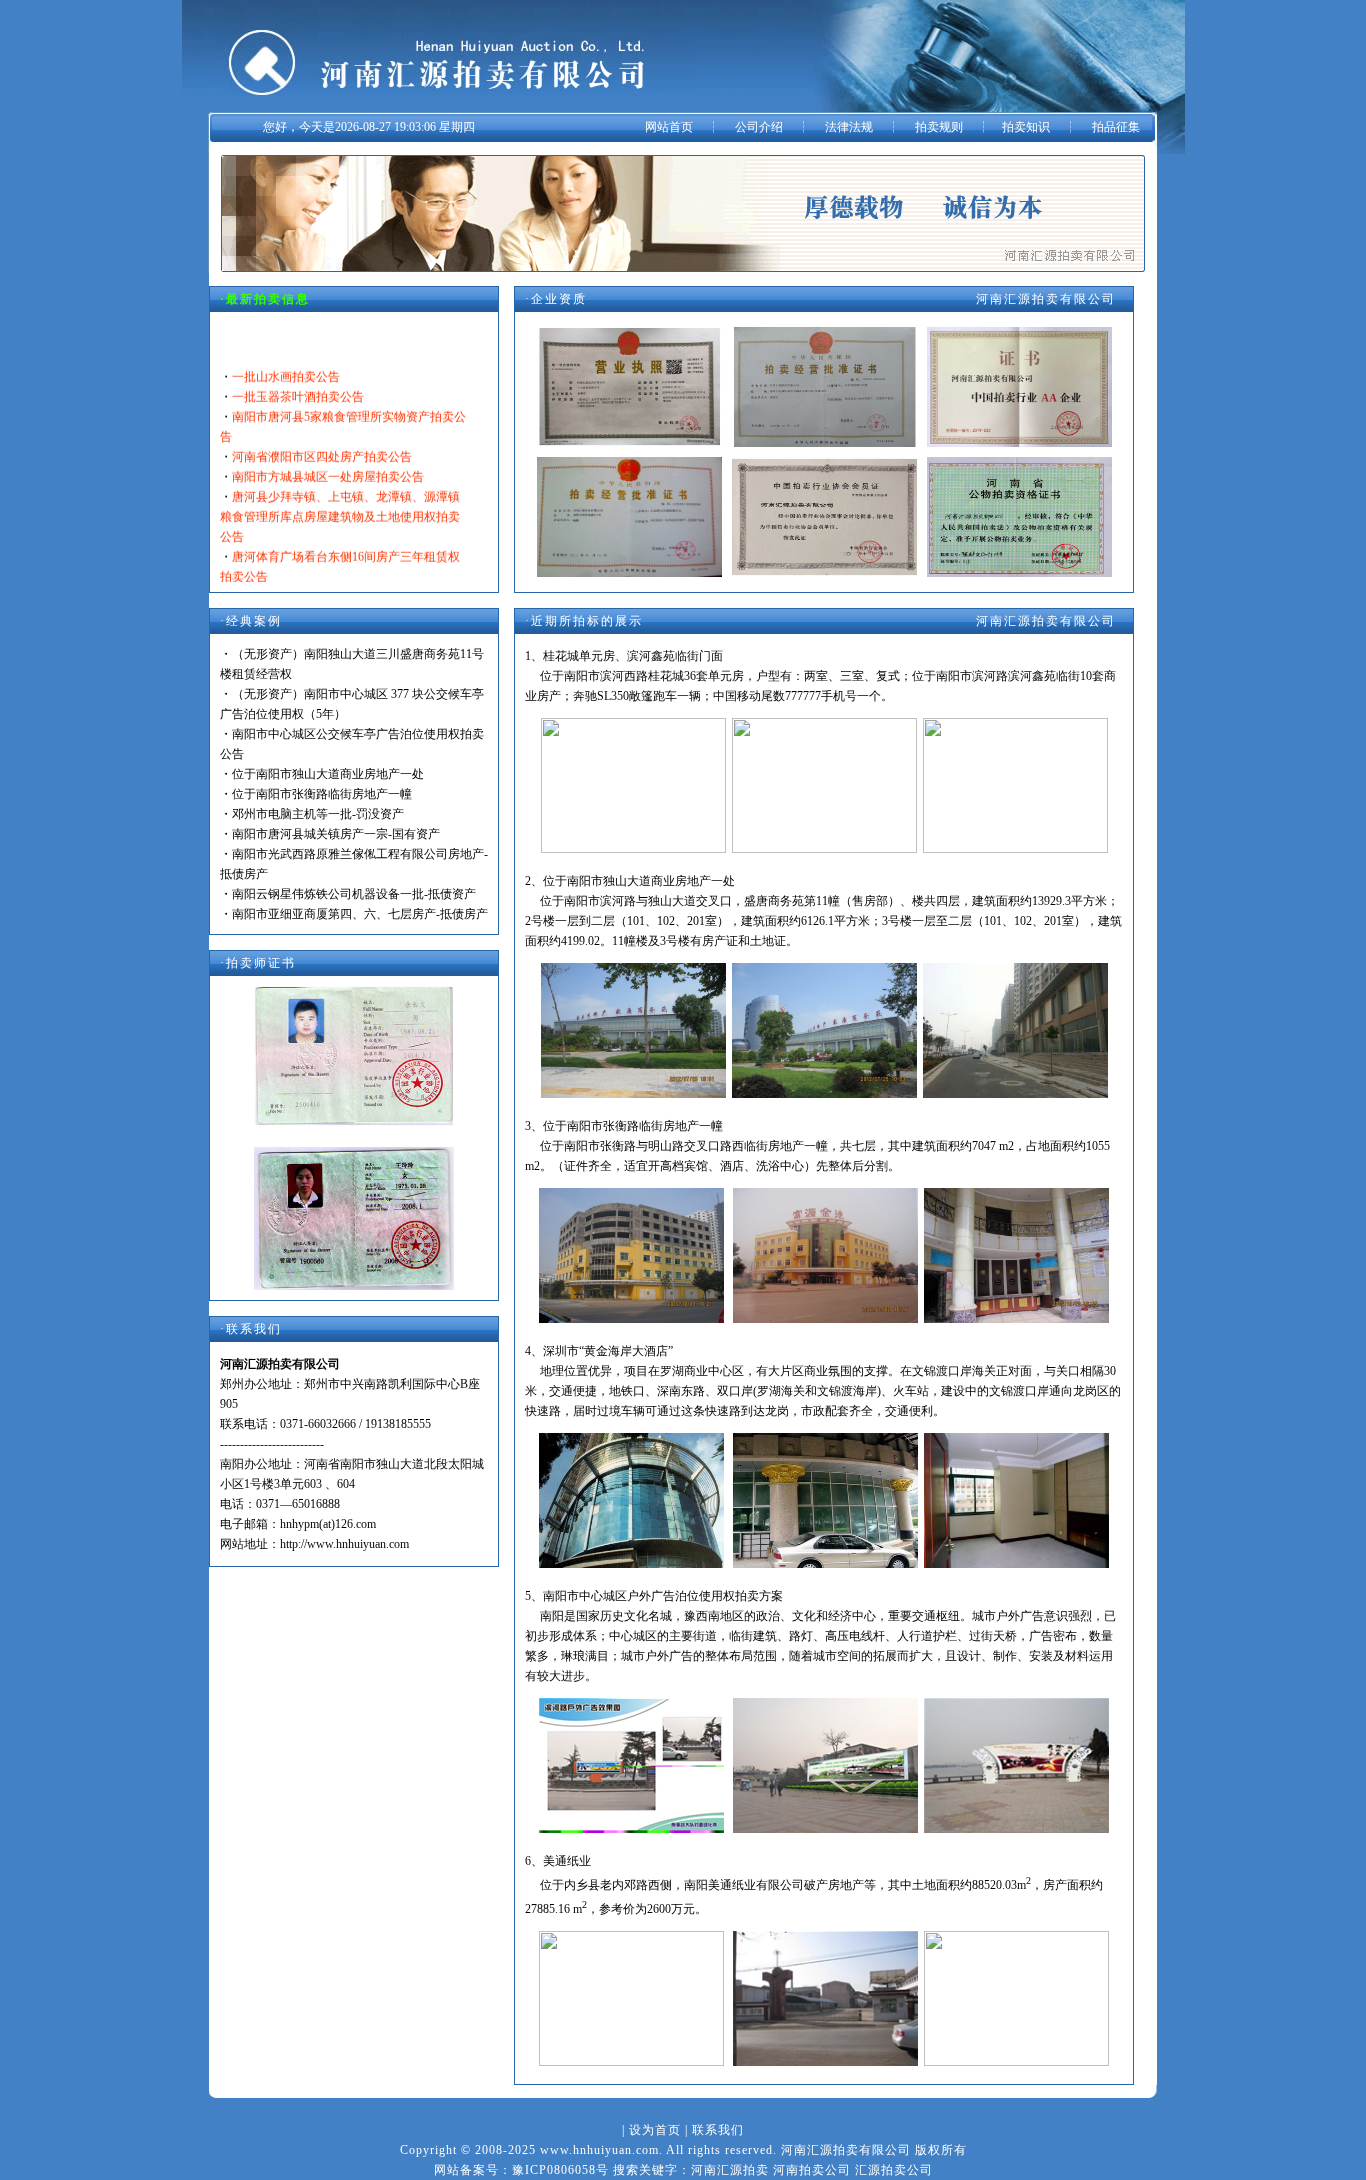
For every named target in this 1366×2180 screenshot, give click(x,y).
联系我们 (718, 2130)
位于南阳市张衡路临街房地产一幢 (322, 794)
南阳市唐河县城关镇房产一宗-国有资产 (336, 834)
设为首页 (655, 2130)
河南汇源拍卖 (730, 2170)
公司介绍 (759, 127)
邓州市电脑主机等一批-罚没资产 (318, 814)
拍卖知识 (1026, 127)
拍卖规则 (939, 127)
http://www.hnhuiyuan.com (344, 1544)
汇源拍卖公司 (894, 2170)
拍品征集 (1116, 127)
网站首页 (669, 127)
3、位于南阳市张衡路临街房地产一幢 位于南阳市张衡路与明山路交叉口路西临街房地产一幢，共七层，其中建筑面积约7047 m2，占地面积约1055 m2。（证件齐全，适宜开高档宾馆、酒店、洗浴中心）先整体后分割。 (817, 1146)
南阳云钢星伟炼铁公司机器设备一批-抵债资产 (354, 894)
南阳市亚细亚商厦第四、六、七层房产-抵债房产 (360, 914)
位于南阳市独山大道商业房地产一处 (328, 774)
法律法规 (849, 127)
